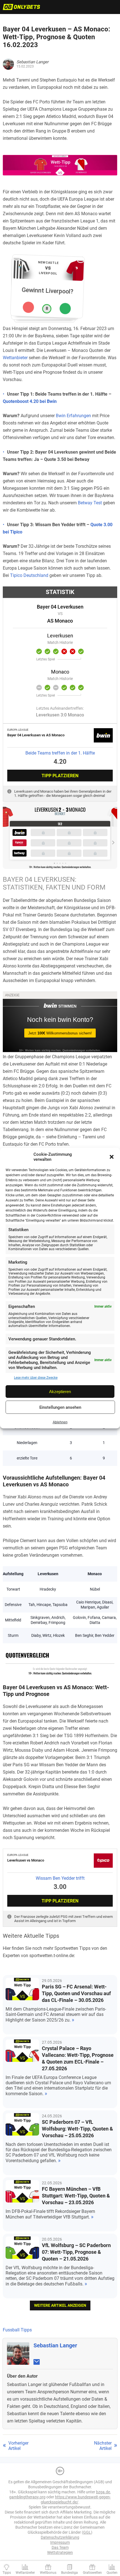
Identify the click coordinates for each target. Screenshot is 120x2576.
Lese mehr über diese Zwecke (36, 1378)
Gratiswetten (92, 2573)
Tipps (7, 2573)
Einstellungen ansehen (60, 1407)
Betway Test (90, 503)
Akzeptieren (60, 1392)
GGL (87, 2532)
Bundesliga (69, 2573)
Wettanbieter (15, 358)
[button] (112, 1157)
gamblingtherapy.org (27, 2497)
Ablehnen (60, 1422)
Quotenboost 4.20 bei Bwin (30, 401)
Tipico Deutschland (29, 575)
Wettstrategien (60, 2552)
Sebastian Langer (55, 2345)
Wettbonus (48, 2573)
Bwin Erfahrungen (73, 416)
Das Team (60, 2547)
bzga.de (103, 2492)
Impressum (60, 2542)
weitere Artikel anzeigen (60, 2305)
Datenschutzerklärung (60, 2537)
